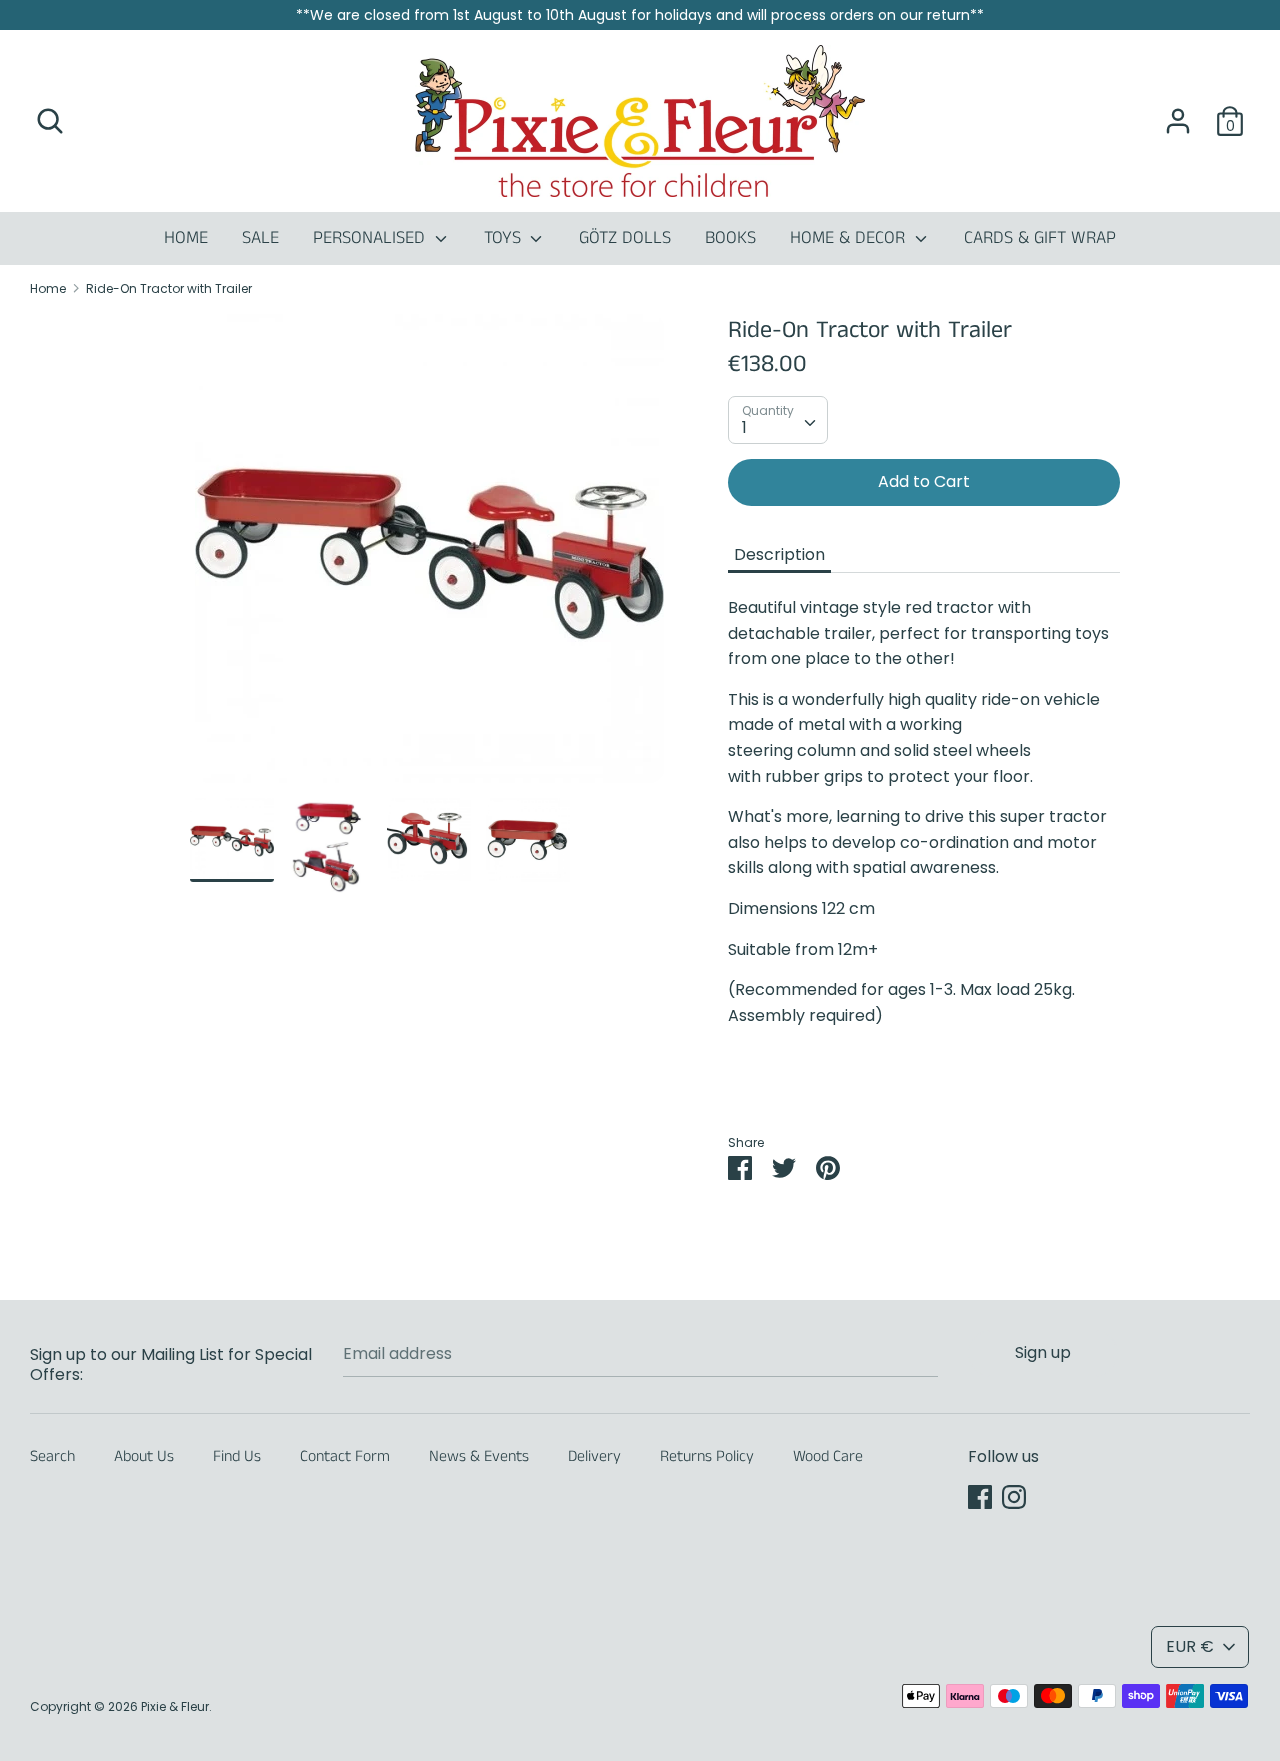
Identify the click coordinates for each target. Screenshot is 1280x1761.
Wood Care (828, 1456)
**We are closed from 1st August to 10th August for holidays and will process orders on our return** (640, 15)
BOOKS (730, 238)
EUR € (1190, 1646)
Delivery (594, 1456)
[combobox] (778, 420)
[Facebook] (980, 1496)
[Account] (1178, 113)
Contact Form (345, 1456)
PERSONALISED (371, 238)
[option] (429, 556)
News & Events (479, 1456)
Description (779, 554)
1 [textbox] (744, 427)
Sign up (1043, 1352)
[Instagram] (1014, 1496)
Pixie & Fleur (175, 1706)
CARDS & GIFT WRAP (1040, 238)
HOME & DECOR (850, 238)
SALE (260, 238)
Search (52, 1456)
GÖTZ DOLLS (625, 238)
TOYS (505, 238)
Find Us (237, 1456)
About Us (144, 1456)
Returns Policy (707, 1456)
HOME (186, 238)
